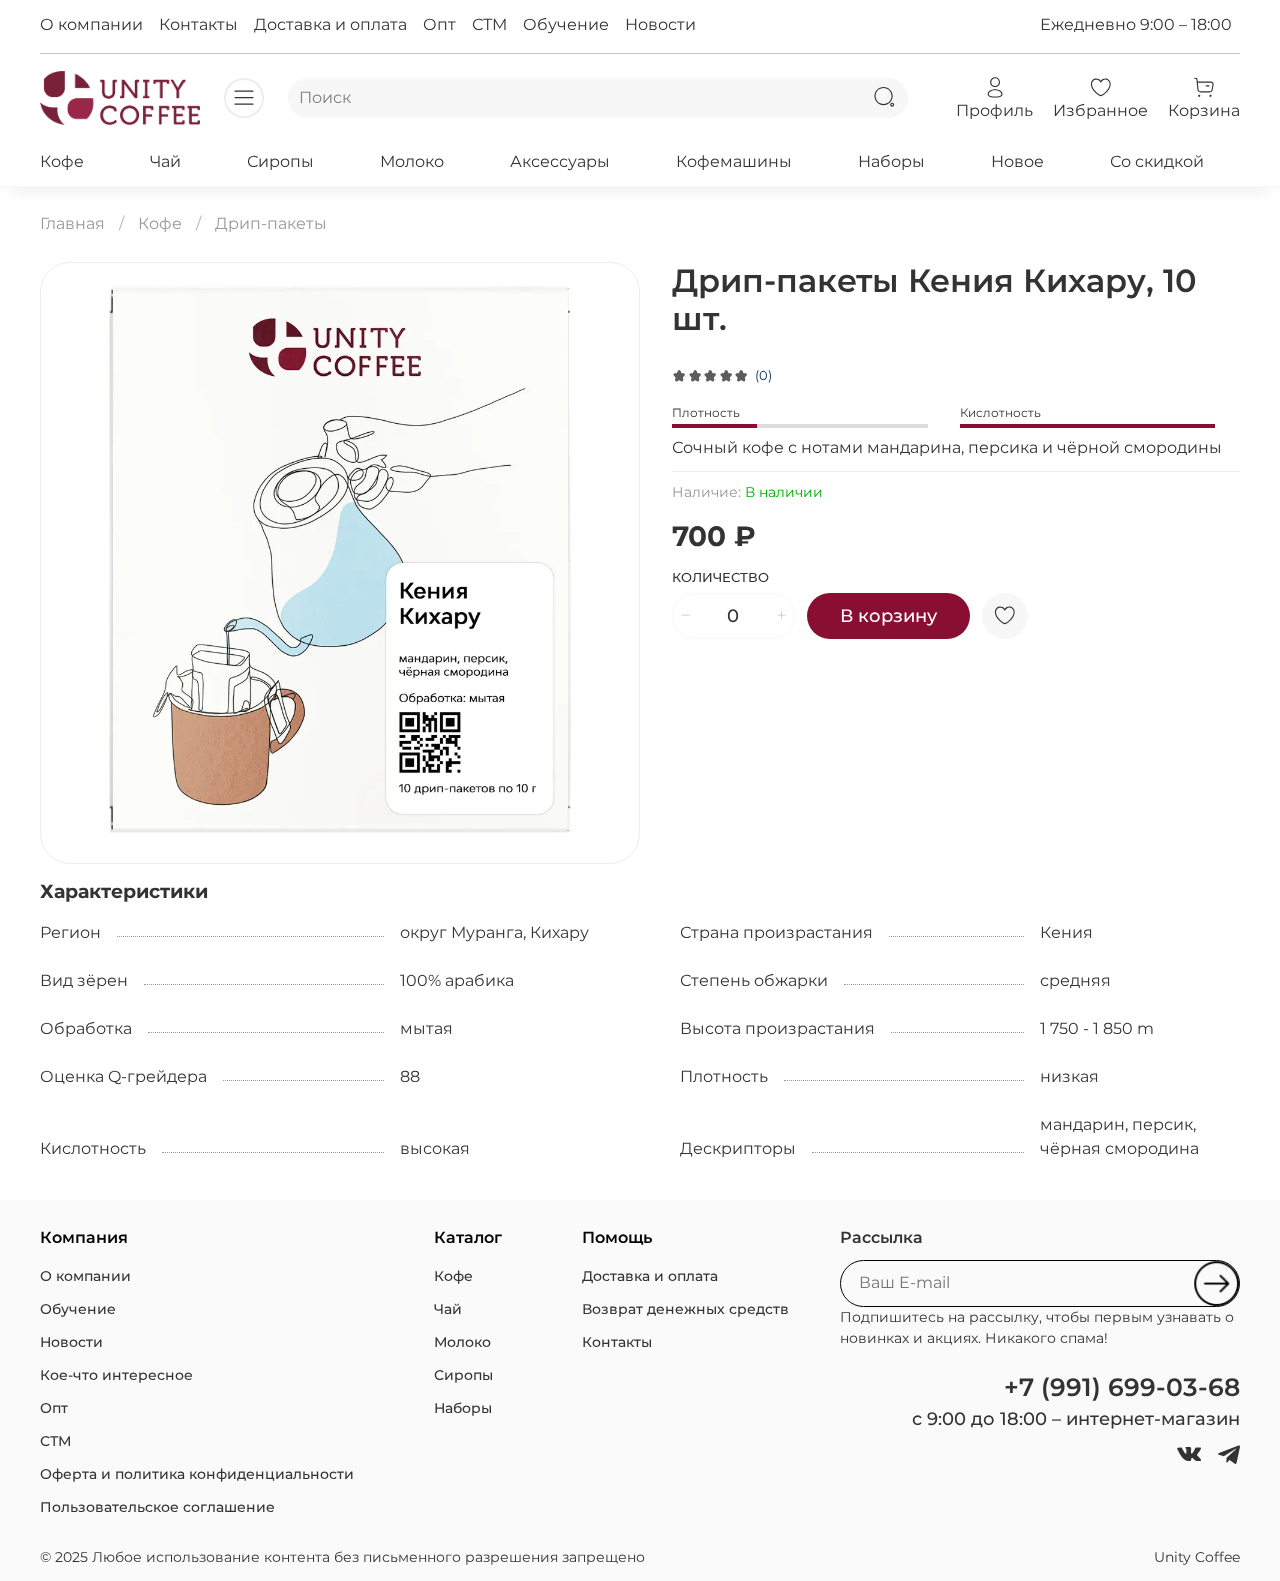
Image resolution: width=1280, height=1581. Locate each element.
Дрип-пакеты (271, 223)
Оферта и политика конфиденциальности (197, 1474)
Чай (165, 161)
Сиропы (280, 161)
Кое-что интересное (116, 1375)
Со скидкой (1157, 161)
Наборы (891, 161)
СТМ (489, 24)
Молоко (412, 161)
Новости (660, 24)
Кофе (62, 161)
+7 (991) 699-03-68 (1122, 1387)
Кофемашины (734, 161)
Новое (1017, 161)
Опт (439, 24)
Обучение (566, 24)
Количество (720, 577)
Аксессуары (560, 161)
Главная (72, 223)
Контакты (198, 24)
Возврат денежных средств (685, 1309)
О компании (91, 24)
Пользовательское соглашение (157, 1507)
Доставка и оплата (330, 24)
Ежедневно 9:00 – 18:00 (1136, 24)
